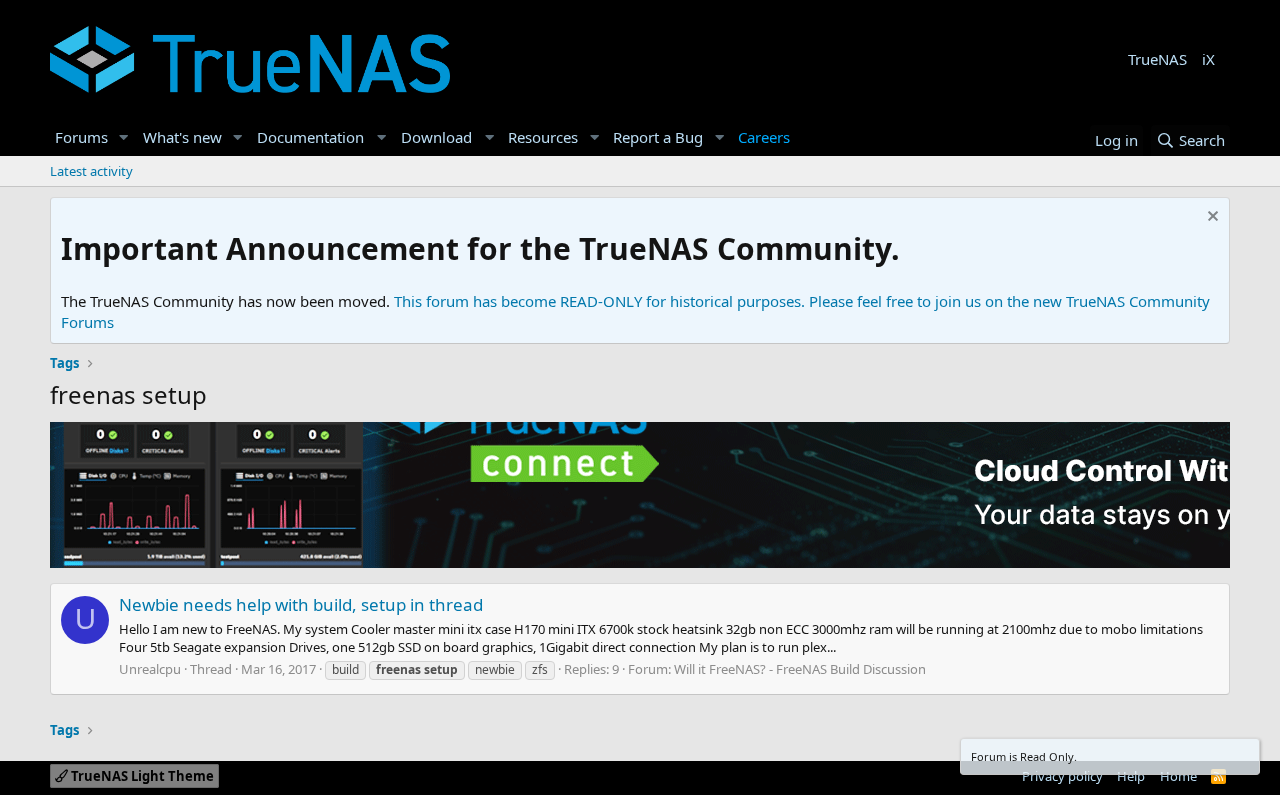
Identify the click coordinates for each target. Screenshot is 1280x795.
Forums (81, 137)
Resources (543, 137)
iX (1208, 59)
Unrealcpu (150, 669)
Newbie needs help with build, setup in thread (301, 604)
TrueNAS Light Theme (141, 776)
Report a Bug (658, 137)
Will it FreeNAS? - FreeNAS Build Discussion (800, 669)
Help (1131, 776)
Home (1178, 776)
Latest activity (91, 171)
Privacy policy (1062, 776)
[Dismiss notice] (1210, 218)
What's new (182, 137)
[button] (124, 137)
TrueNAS (1157, 59)
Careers (764, 137)
